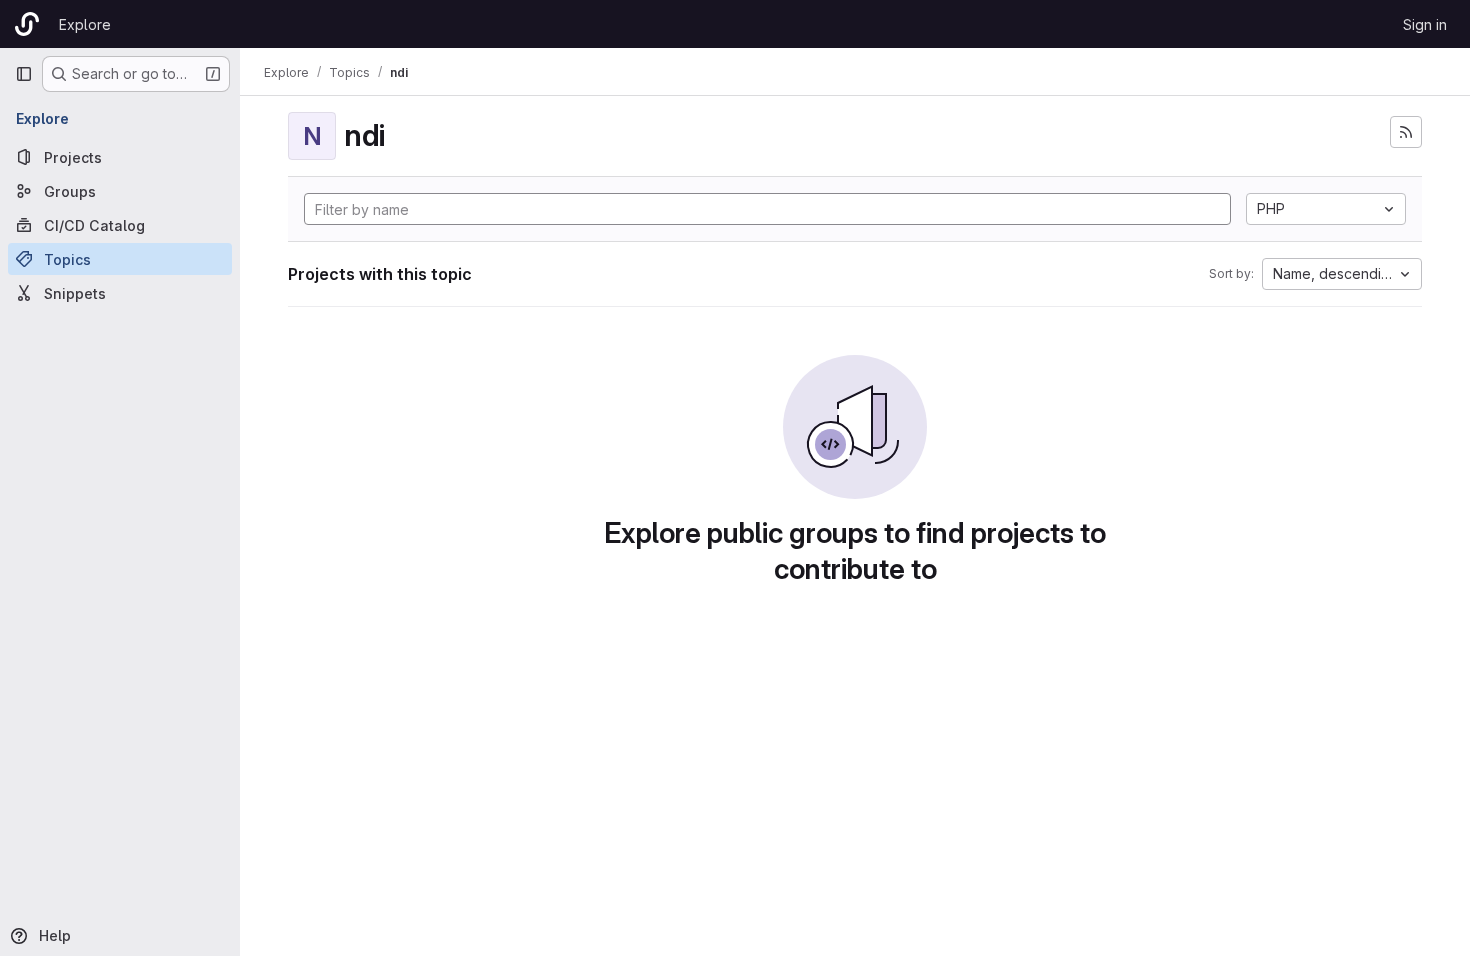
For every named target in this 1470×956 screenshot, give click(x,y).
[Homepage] (27, 24)
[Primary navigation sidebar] (24, 74)
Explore (85, 24)
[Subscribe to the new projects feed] (1406, 132)
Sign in (1425, 24)
